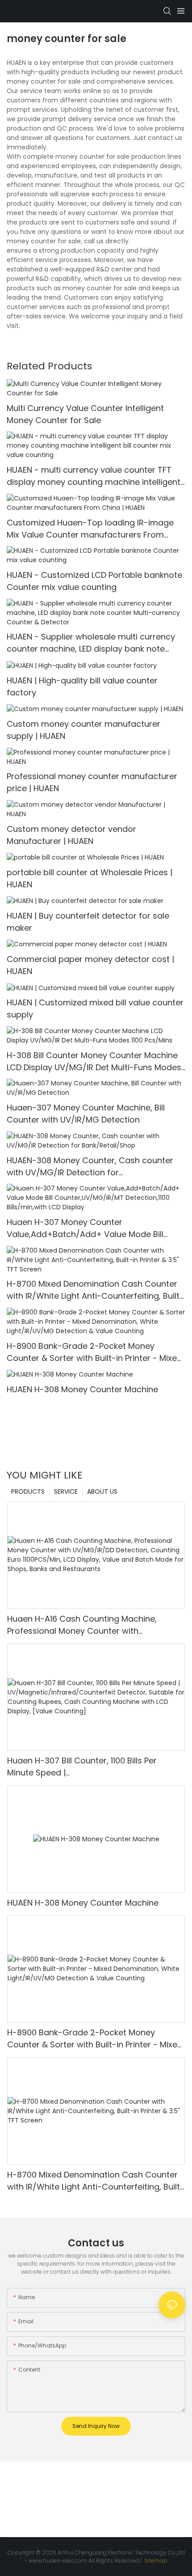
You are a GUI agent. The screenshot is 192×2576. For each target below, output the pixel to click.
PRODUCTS (28, 1491)
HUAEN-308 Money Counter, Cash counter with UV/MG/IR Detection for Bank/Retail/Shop (90, 1167)
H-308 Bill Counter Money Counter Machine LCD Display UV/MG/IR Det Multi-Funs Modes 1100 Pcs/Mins (94, 1061)
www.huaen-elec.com (58, 2561)
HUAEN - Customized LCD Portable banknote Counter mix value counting (94, 581)
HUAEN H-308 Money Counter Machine (82, 1389)
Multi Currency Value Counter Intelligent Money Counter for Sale (85, 414)
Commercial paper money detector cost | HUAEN (90, 965)
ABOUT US (102, 1491)
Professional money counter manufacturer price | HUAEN (92, 782)
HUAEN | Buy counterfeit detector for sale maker (88, 922)
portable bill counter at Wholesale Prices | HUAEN (90, 878)
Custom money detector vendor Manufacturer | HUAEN (71, 835)
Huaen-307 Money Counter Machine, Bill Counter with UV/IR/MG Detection (86, 1114)
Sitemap (155, 2561)
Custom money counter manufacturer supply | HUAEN (83, 730)
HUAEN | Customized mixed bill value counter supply (95, 1008)
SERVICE (66, 1491)
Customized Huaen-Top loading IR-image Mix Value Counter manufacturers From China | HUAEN (90, 529)
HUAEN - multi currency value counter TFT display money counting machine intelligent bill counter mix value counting (94, 476)
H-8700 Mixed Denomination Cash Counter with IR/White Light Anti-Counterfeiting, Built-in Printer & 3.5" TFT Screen (95, 1290)
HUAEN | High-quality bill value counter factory (82, 686)
